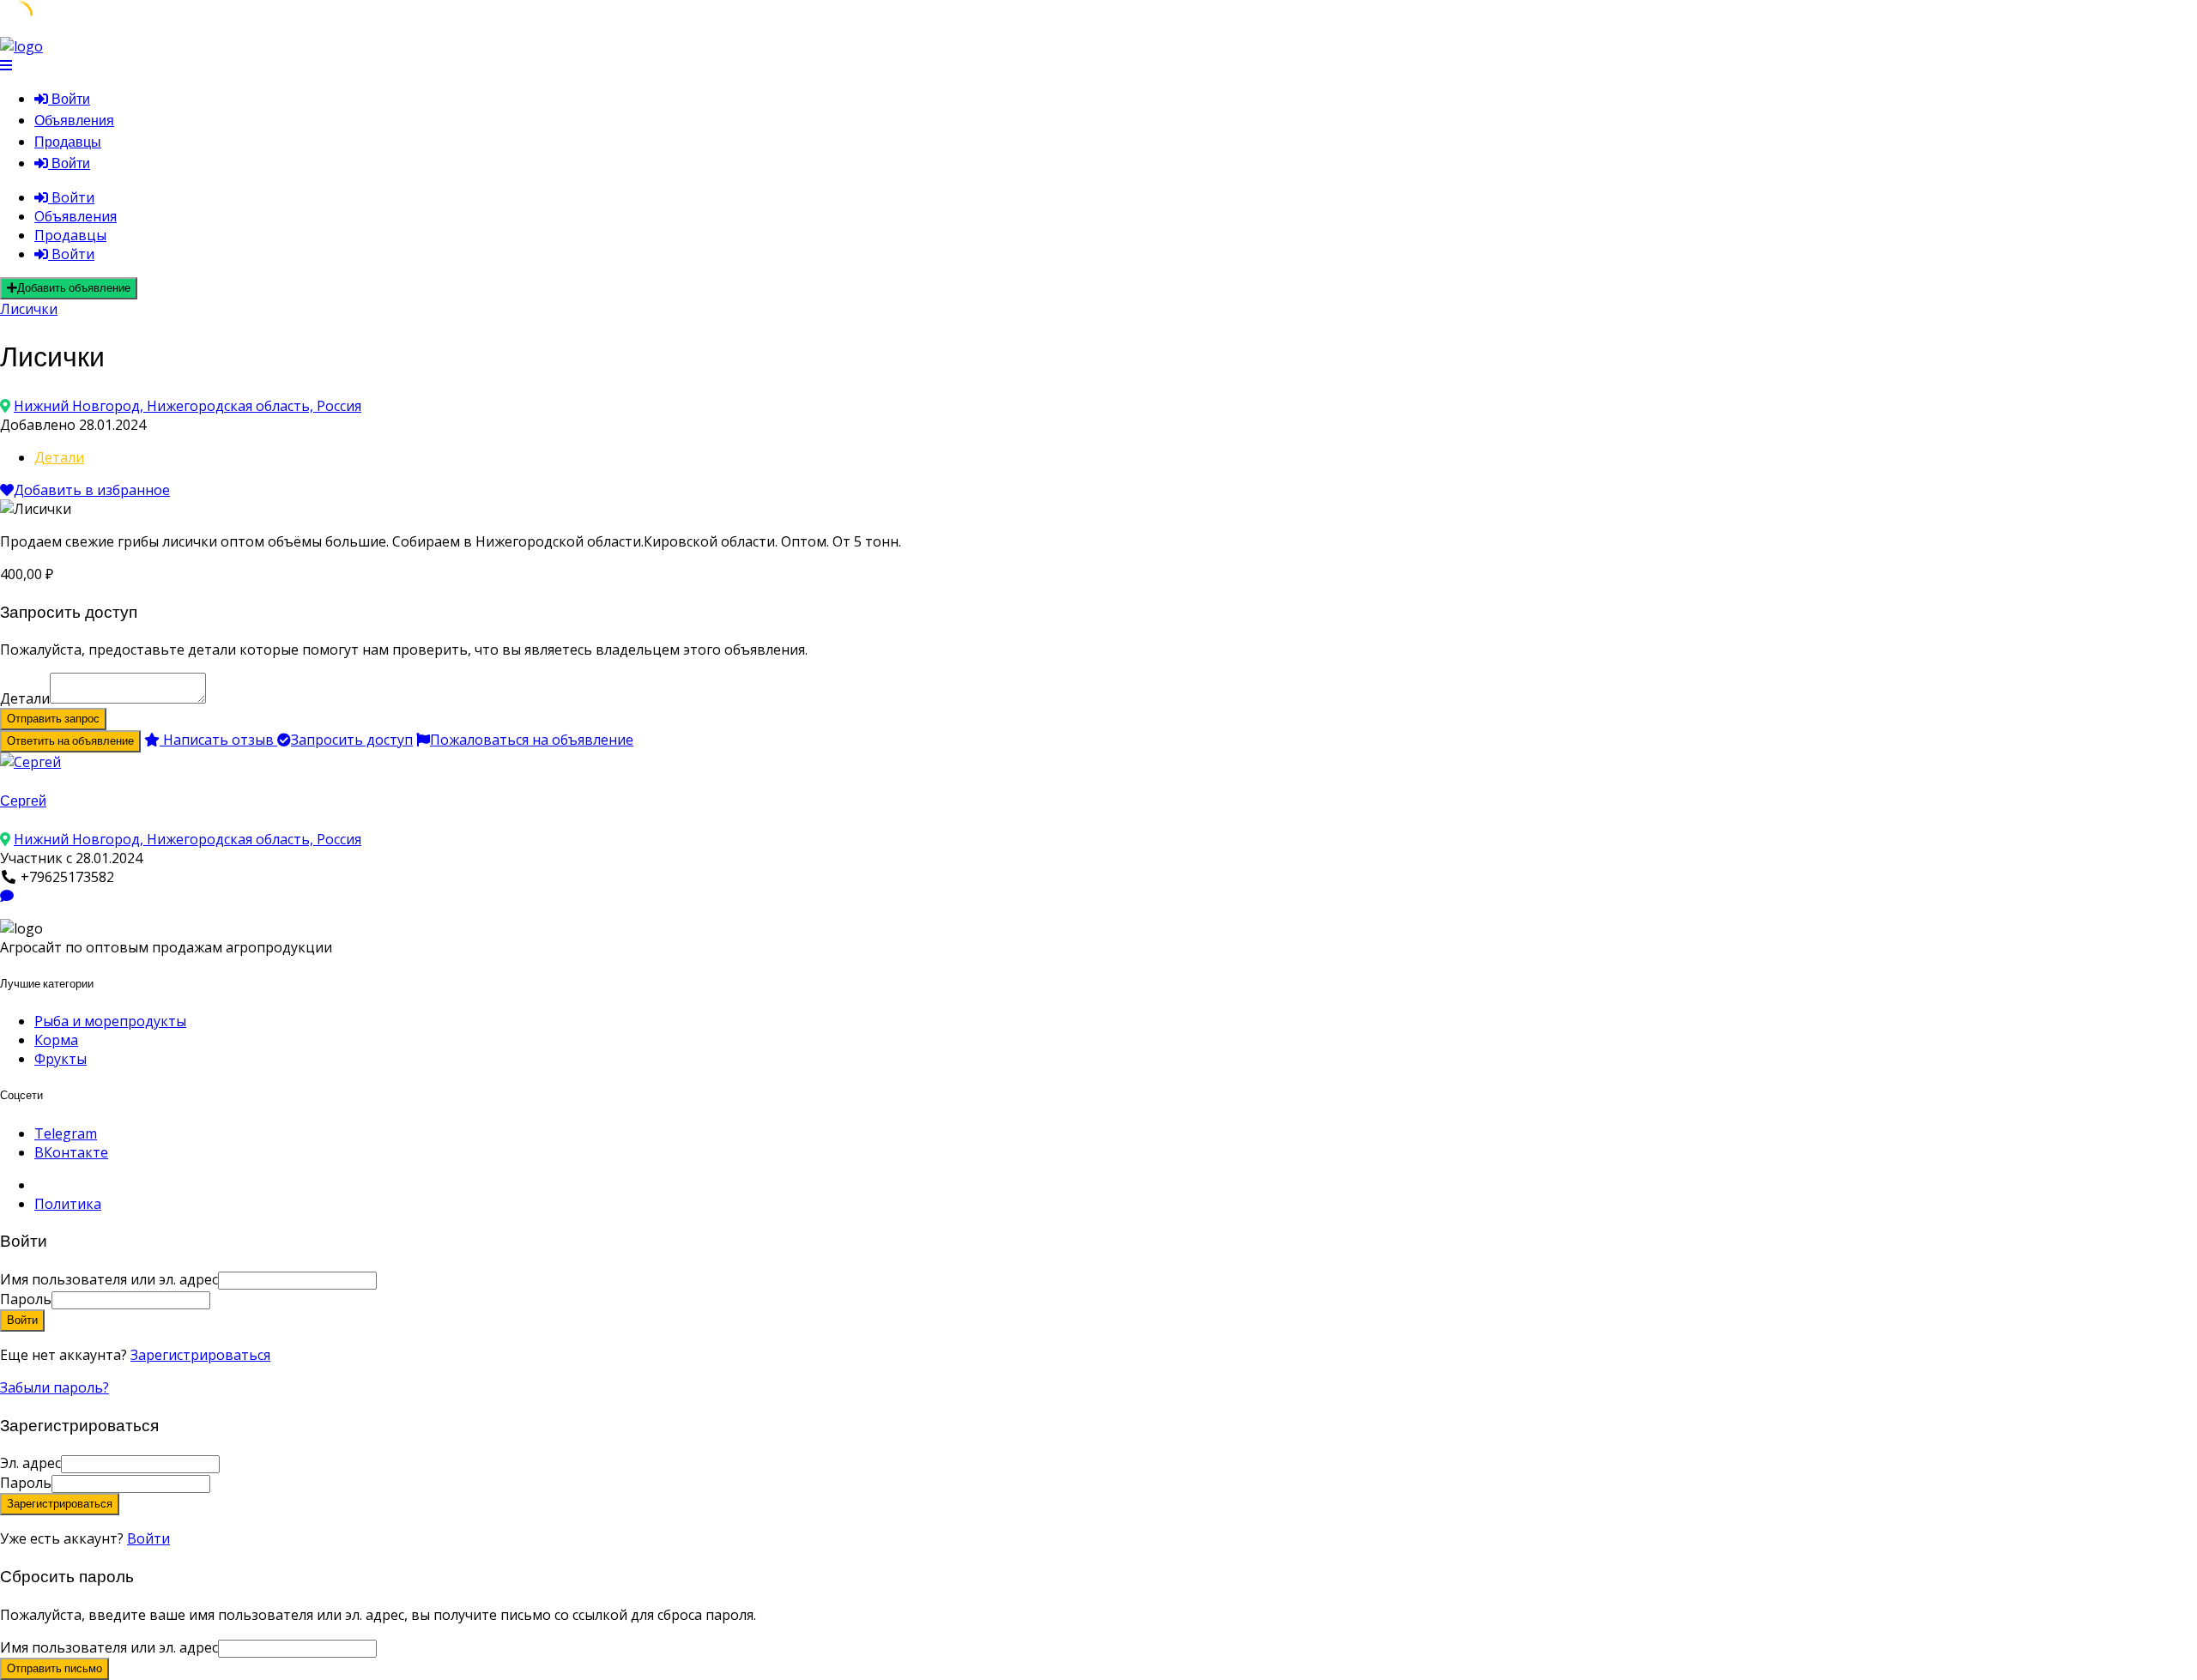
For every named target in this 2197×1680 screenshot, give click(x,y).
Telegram (66, 1133)
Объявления (74, 121)
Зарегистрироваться (200, 1355)
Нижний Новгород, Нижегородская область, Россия (188, 406)
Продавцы (68, 142)
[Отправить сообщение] (7, 896)
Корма (56, 1040)
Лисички (29, 309)
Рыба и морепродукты (110, 1021)
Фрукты (61, 1059)
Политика (68, 1204)
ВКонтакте (71, 1152)
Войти (148, 1538)
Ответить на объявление (70, 741)
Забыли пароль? (54, 1387)
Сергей (23, 801)
